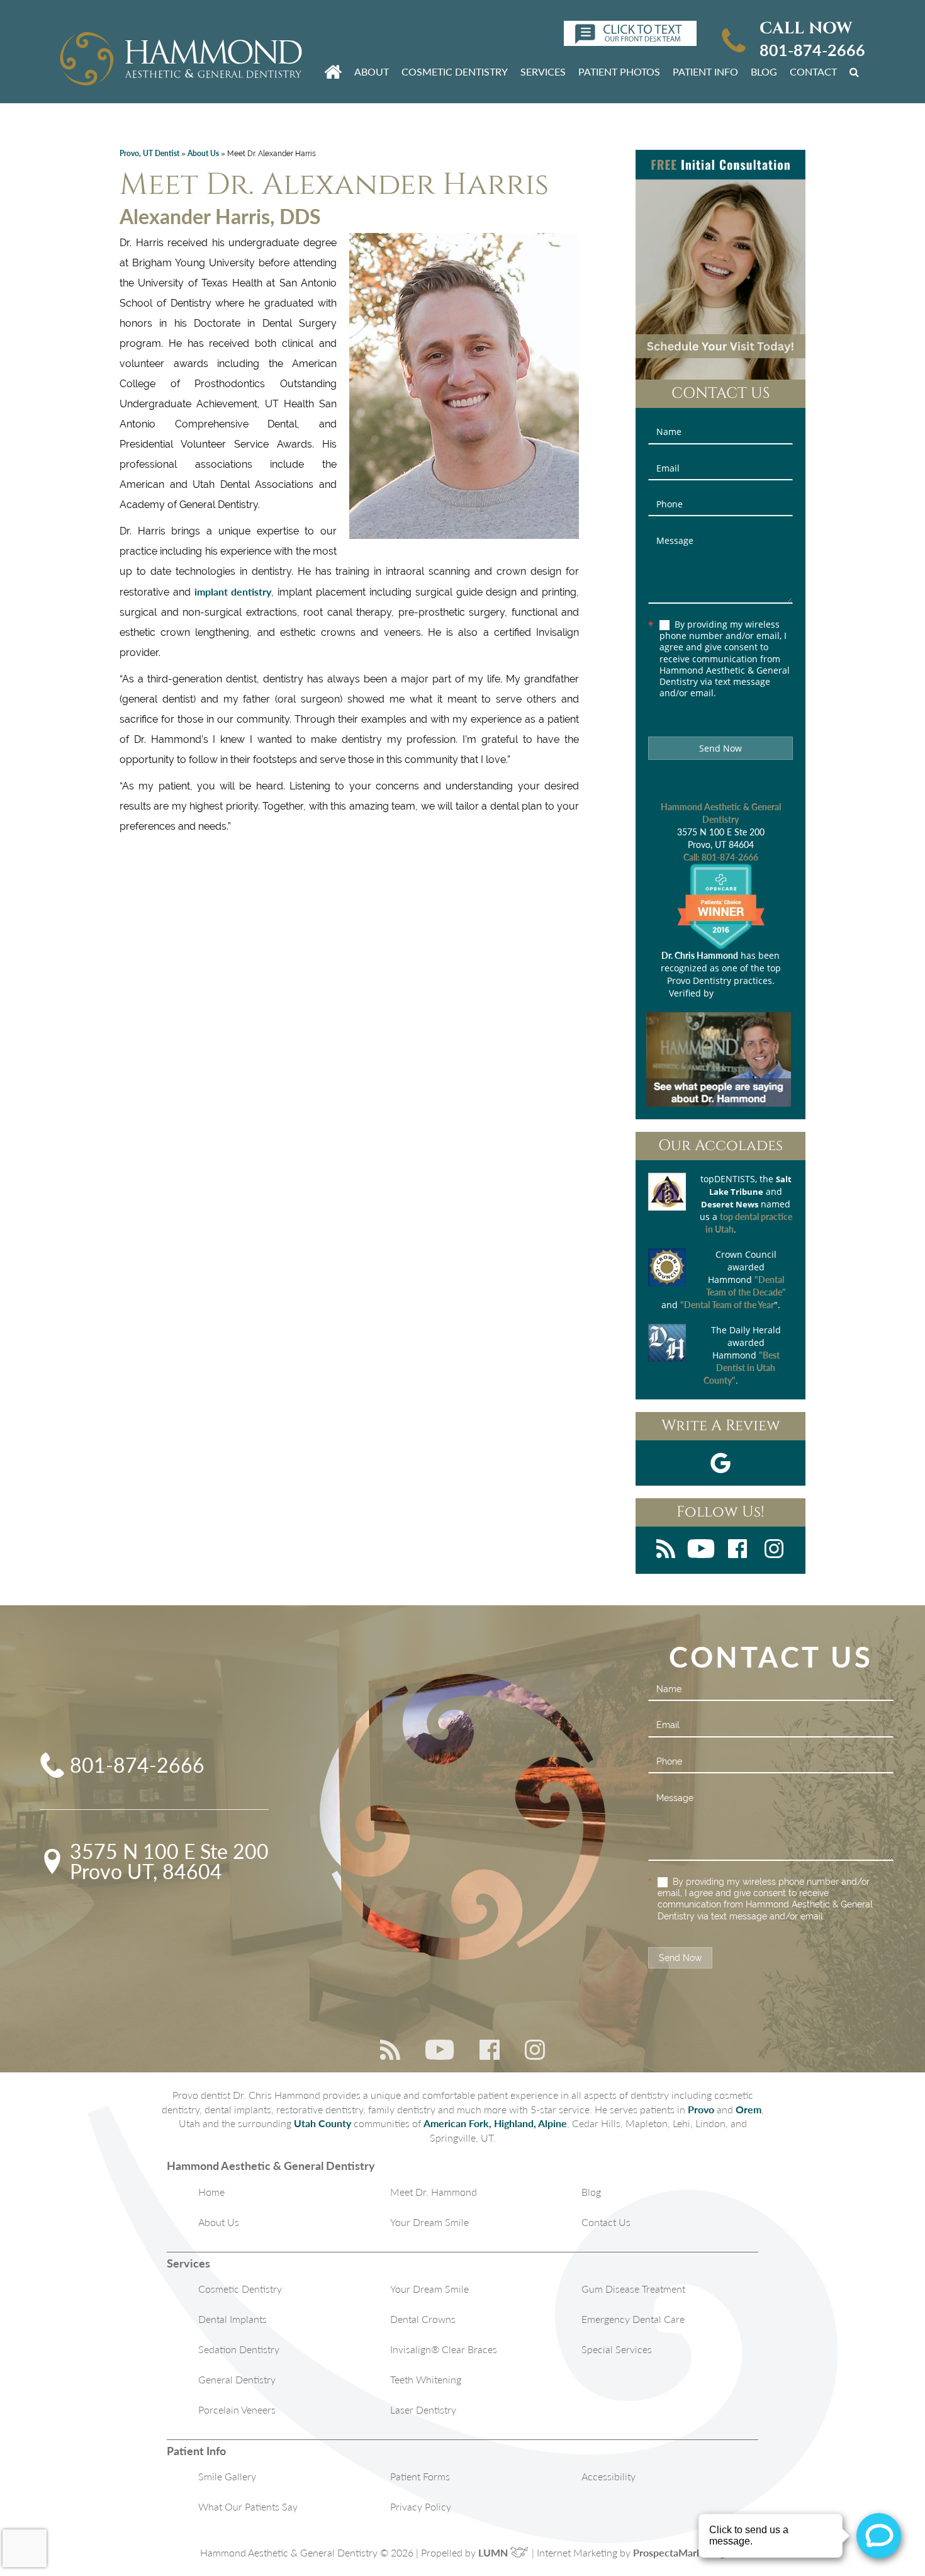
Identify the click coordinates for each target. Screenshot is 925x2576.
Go (856, 71)
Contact (813, 71)
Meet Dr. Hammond (434, 2192)
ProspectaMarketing (679, 2552)
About (372, 71)
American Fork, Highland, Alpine (495, 2123)
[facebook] (737, 1550)
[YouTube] (701, 1550)
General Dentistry (237, 2379)
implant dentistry (233, 591)
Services (543, 71)
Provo (701, 2109)
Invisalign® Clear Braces (444, 2349)
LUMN (494, 2552)
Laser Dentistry (423, 2409)
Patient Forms (420, 2476)
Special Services (617, 2349)
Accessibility (608, 2476)
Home (211, 2192)
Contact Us (606, 2222)
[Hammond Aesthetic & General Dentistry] (181, 60)
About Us (203, 153)
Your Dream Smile (429, 2222)
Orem (748, 2109)
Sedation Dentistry (239, 2349)
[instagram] (774, 1550)
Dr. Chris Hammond (700, 955)
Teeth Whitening (426, 2379)
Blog (764, 71)
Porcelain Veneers (237, 2409)
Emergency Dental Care (633, 2319)
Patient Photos (619, 71)
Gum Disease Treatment (633, 2289)
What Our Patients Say (248, 2506)
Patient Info (705, 71)
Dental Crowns (423, 2319)
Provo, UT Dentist (149, 153)
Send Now (720, 748)
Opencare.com (744, 993)
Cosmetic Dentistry (455, 71)
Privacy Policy (421, 2506)
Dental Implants (233, 2319)
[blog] (666, 1550)
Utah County (322, 2123)
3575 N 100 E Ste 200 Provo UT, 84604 (169, 1861)
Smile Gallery (227, 2476)
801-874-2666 (812, 50)
